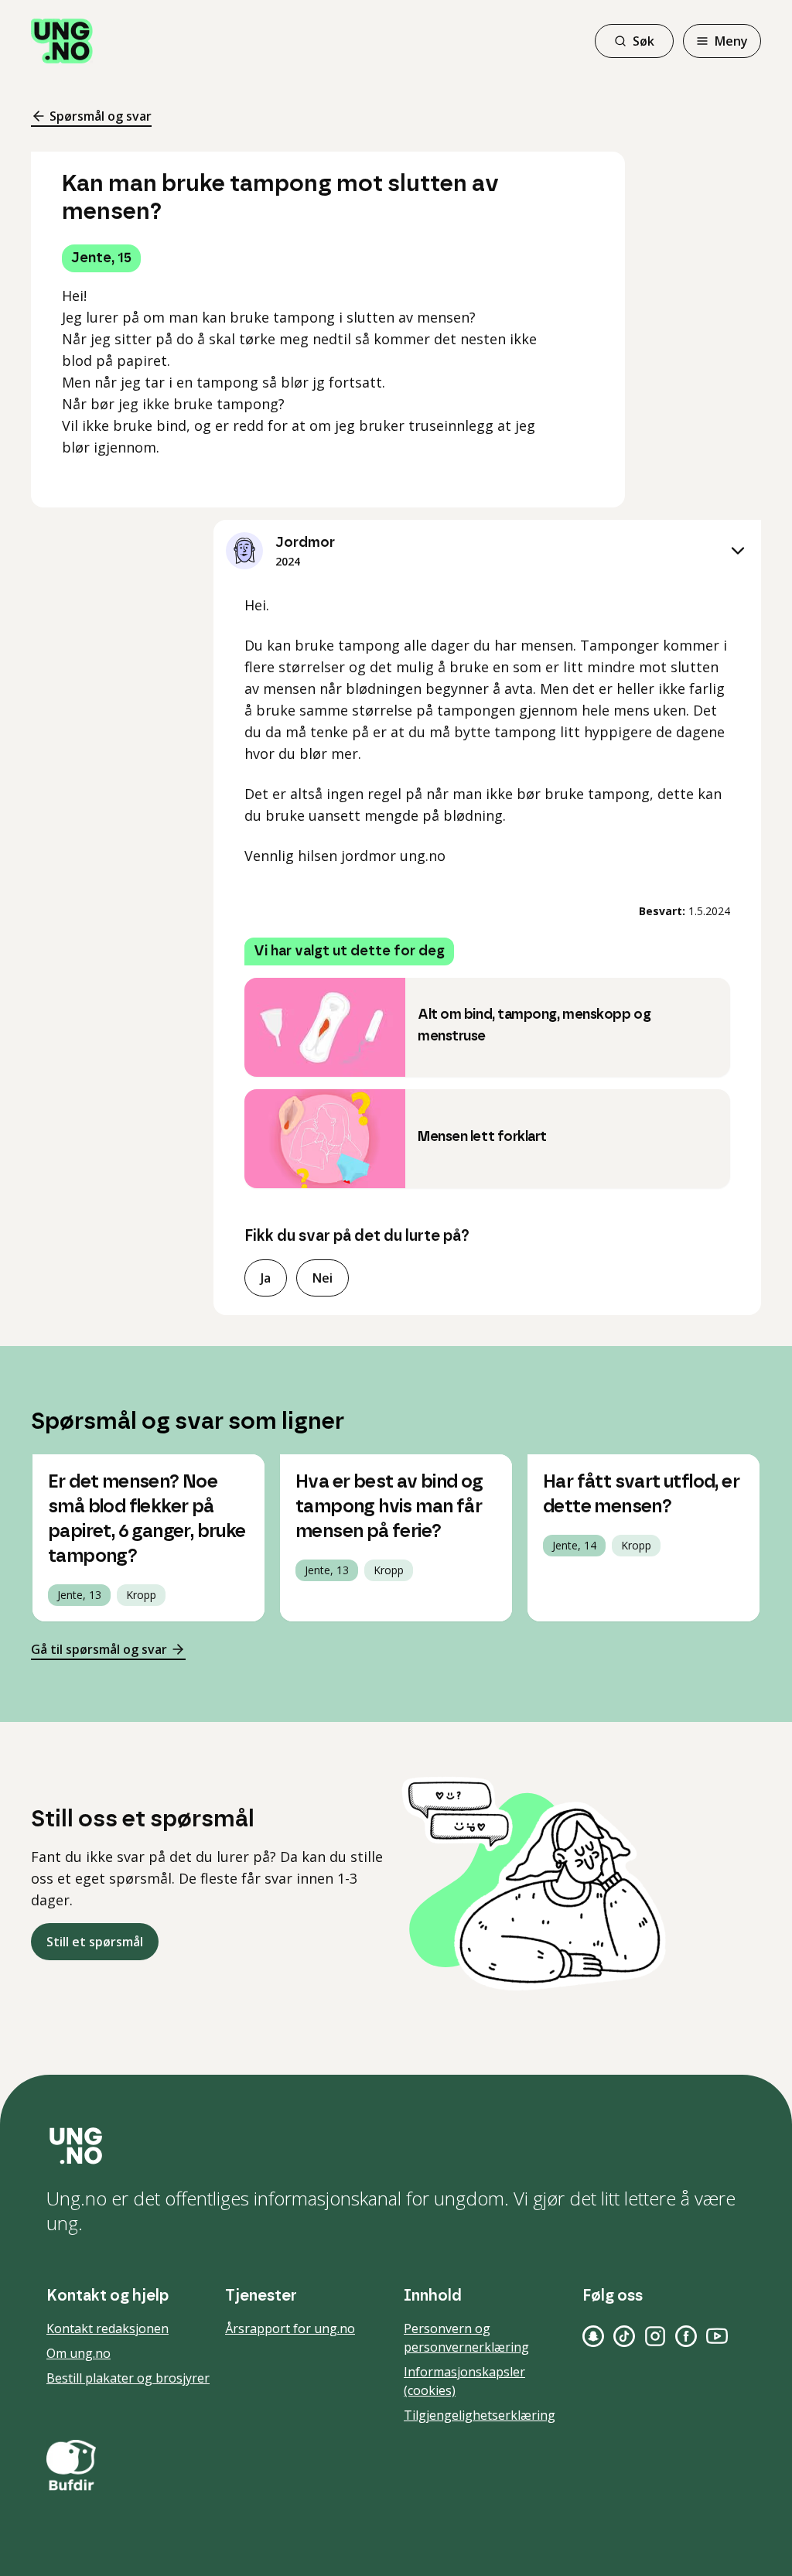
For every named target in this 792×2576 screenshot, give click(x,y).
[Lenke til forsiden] (62, 41)
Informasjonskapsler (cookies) (464, 2381)
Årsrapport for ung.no (290, 2328)
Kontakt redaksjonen (108, 2328)
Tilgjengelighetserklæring (480, 2415)
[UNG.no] (396, 2146)
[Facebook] (686, 2336)
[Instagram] (655, 2336)
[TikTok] (624, 2336)
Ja (266, 1278)
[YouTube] (717, 2336)
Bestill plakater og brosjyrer (128, 2378)
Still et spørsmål (95, 1942)
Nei (323, 1278)
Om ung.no (79, 2353)
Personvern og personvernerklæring (466, 2338)
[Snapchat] (593, 2336)
